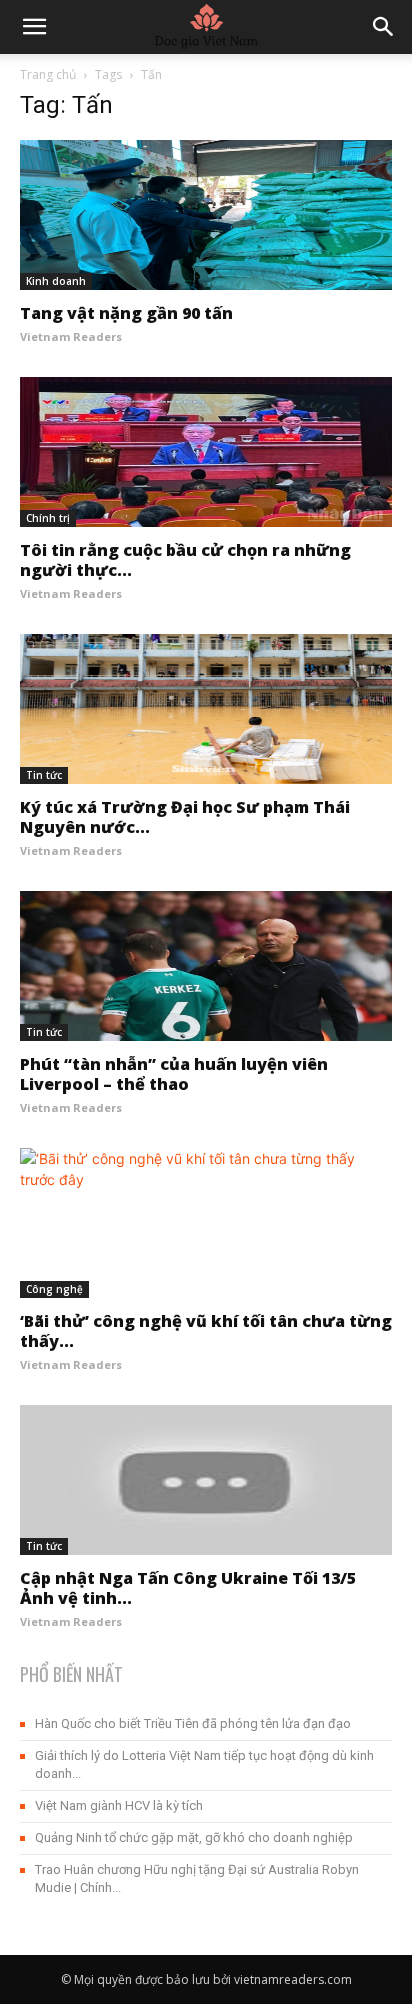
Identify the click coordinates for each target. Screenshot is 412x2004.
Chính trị (48, 518)
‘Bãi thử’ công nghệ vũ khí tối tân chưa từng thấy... (206, 1331)
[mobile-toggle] (34, 27)
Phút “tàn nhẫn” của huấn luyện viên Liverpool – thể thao (174, 1074)
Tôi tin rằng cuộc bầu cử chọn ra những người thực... (185, 560)
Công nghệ (54, 1289)
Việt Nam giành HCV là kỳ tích (119, 1805)
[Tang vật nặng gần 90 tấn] (206, 215)
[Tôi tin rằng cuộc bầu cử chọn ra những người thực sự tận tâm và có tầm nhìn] (206, 452)
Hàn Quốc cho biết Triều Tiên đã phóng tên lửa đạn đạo (193, 1723)
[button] (384, 27)
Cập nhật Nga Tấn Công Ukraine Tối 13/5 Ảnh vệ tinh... (188, 1588)
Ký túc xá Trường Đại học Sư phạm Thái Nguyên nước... (185, 817)
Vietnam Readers (71, 336)
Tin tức (44, 775)
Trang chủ (48, 74)
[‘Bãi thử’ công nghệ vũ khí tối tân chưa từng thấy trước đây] (206, 1223)
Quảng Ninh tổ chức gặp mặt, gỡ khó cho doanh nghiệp (194, 1837)
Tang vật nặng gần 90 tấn (126, 313)
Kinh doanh (56, 281)
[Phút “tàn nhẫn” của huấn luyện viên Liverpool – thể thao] (206, 966)
